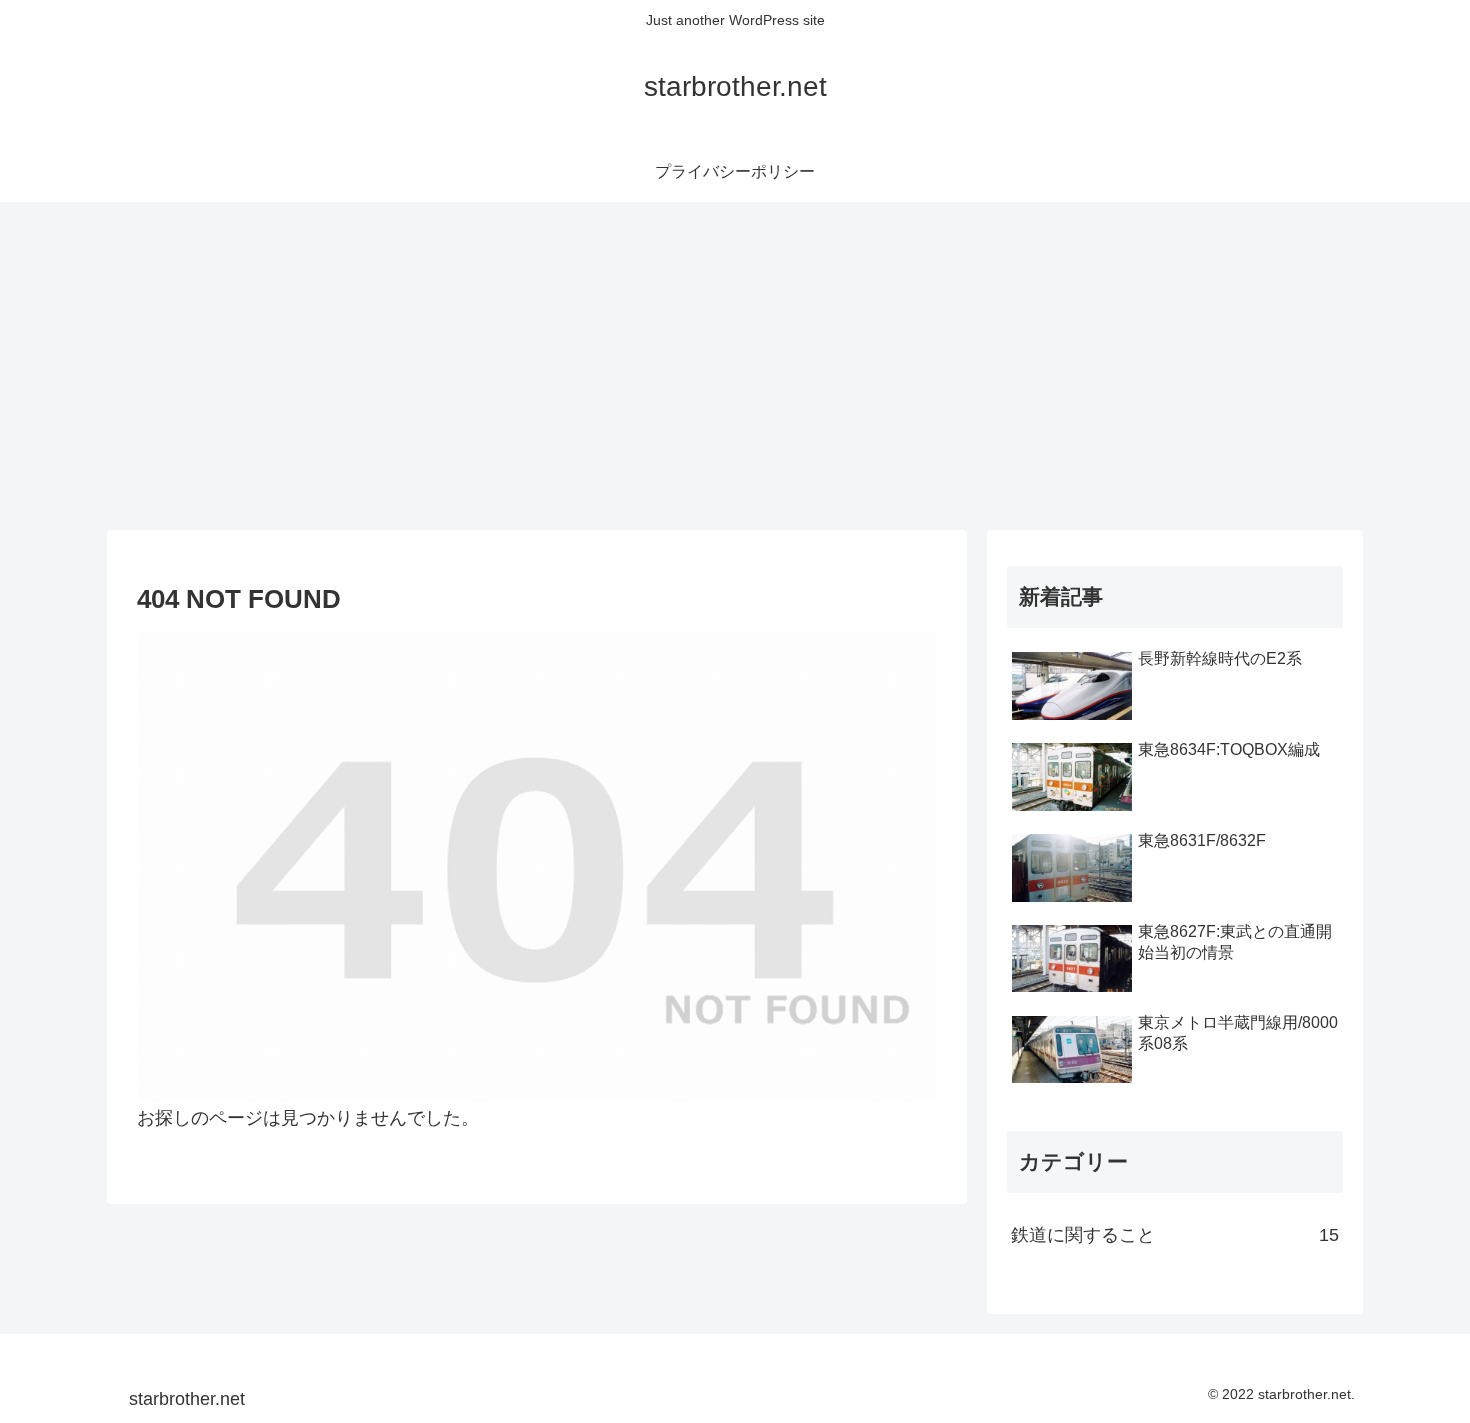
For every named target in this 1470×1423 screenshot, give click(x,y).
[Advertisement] (735, 366)
